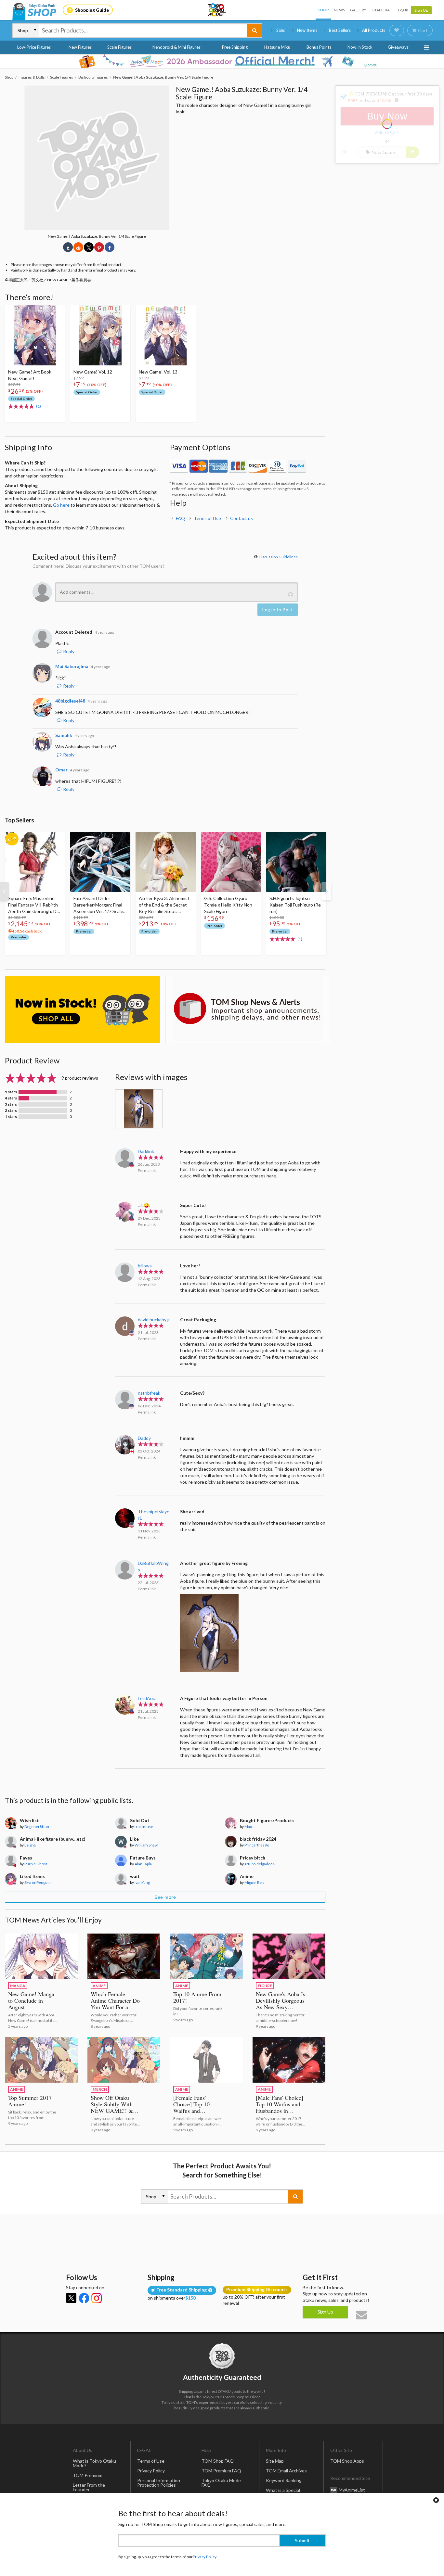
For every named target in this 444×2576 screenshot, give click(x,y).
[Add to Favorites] (57, 312)
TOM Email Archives (286, 2471)
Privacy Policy (151, 2471)
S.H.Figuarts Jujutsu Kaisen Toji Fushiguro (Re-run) (296, 905)
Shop (323, 10)
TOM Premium (88, 2475)
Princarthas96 (257, 1845)
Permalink (147, 1170)
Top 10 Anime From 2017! (197, 1997)
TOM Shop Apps (347, 2461)
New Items (307, 30)
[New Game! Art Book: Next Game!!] (35, 335)
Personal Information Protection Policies (159, 2483)
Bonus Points (319, 47)
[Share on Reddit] (78, 247)
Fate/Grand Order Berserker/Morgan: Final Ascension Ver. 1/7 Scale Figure (98, 905)
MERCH (100, 2089)
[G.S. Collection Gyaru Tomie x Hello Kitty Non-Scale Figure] (231, 862)
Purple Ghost (36, 1864)
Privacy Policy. (205, 2557)
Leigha (30, 1845)
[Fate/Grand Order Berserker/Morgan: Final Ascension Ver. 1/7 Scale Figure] (100, 862)
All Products (374, 30)
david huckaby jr (154, 1320)
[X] (71, 2298)
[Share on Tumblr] (68, 247)
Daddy (144, 1438)
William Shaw (146, 1845)
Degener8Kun (37, 1827)
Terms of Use (207, 518)
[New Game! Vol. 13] (166, 335)
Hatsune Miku (277, 47)
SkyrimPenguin (38, 1882)
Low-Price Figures (34, 47)
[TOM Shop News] (248, 1009)
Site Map (275, 2461)
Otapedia (381, 10)
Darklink (146, 1151)
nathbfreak (149, 1393)
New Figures (80, 47)
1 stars (11, 1117)
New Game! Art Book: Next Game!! (30, 375)
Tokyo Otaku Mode (217, 10)
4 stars (11, 1098)
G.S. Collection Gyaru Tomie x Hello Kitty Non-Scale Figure (229, 905)
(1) (39, 406)
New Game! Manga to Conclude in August (31, 2000)
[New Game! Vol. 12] (100, 335)
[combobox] (143, 31)
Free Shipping (235, 47)
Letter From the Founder (89, 2487)
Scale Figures (119, 47)
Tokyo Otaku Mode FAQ (221, 2483)
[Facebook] (84, 2298)
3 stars (11, 1104)
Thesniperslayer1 (154, 1515)
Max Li (250, 1827)
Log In (403, 10)
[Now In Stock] (83, 1010)
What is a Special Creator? (283, 2492)
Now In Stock (360, 47)
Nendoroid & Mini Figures (176, 47)
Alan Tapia (143, 1864)
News (339, 10)
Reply (69, 651)
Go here (61, 505)
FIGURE (265, 1986)
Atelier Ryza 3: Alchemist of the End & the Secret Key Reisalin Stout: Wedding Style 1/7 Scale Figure (164, 905)
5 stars (11, 1092)
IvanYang (142, 1882)
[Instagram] (97, 2298)
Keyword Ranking (284, 2480)
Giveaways (398, 47)
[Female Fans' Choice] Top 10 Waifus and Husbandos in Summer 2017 (191, 2111)
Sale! (281, 30)
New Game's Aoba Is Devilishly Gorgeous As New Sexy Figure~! (281, 2004)
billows (145, 1266)
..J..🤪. (144, 1205)
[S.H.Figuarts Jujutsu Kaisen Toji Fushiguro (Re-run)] (296, 862)
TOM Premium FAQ (221, 2471)
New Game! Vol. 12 (93, 372)
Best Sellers (340, 30)
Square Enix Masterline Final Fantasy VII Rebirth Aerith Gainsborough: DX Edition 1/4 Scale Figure (34, 905)
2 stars (11, 1110)
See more (165, 1897)
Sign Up (421, 10)
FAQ (180, 518)
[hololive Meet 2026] (222, 61)
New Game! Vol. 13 (158, 372)
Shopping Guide (92, 10)
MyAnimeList (352, 2490)
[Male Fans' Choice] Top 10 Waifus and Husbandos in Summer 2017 (280, 2107)
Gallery (358, 10)
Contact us (242, 518)
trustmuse (144, 1827)
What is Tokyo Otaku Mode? (94, 2463)
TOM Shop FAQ (218, 2461)
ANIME (99, 1986)
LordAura (147, 1698)
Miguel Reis (255, 1882)
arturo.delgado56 (260, 1864)
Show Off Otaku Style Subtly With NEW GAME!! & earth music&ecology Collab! (112, 2114)
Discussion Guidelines (278, 557)
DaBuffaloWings (153, 1566)
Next (326, 891)
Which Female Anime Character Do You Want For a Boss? (115, 2004)
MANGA (18, 1986)
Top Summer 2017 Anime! (30, 2101)
